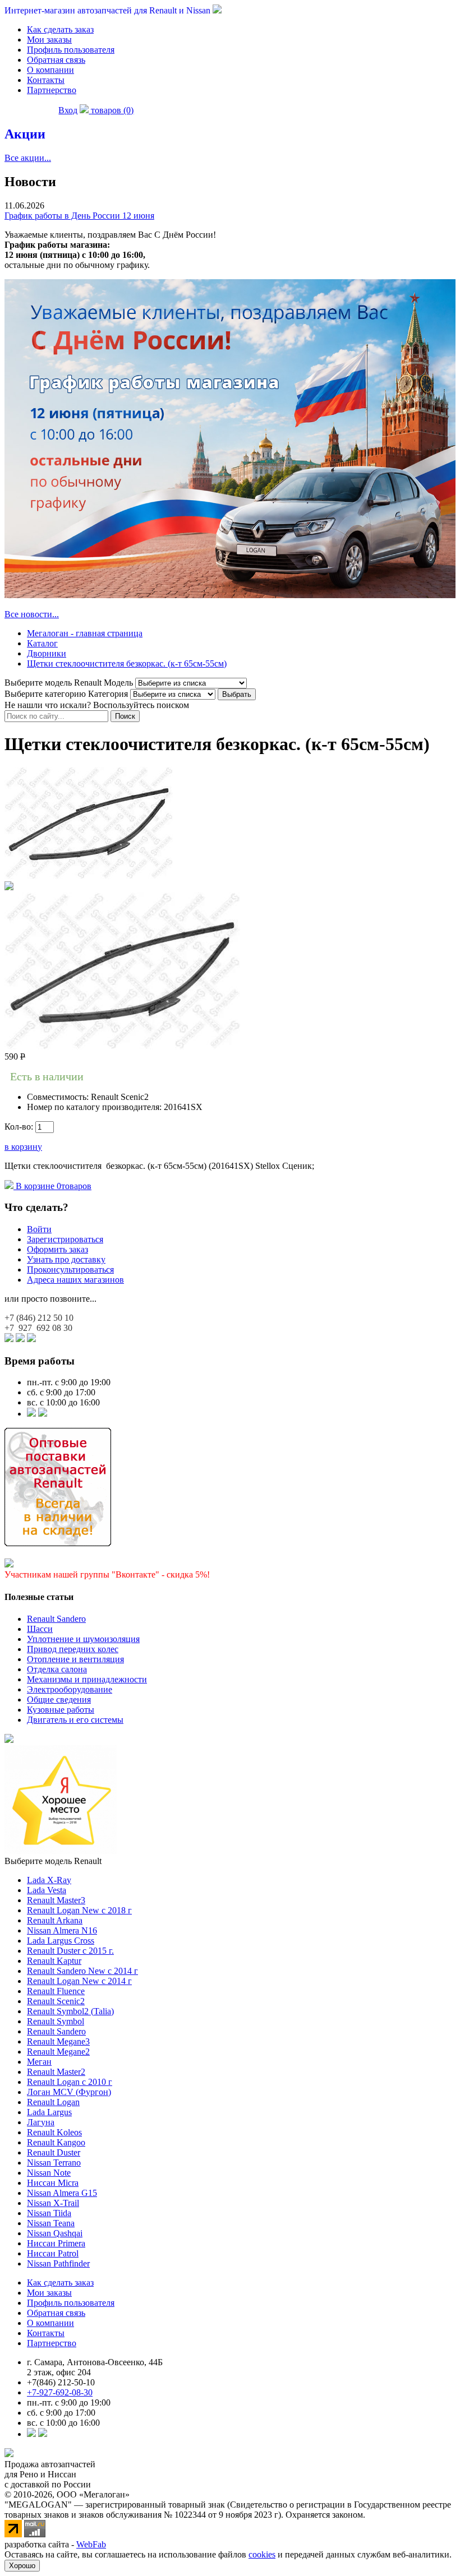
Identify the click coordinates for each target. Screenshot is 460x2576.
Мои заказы (49, 40)
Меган (39, 2062)
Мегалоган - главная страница (85, 633)
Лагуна (41, 2122)
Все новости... (32, 614)
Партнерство (52, 90)
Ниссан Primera (56, 2243)
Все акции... (28, 158)
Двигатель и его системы (75, 1720)
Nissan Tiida (49, 2213)
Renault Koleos (54, 2132)
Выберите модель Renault (53, 1861)
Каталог (42, 643)
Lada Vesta (47, 1890)
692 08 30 (38, 1328)
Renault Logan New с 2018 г (79, 1910)
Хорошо (22, 2566)
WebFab (91, 2544)
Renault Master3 (56, 1900)
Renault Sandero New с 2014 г (82, 1971)
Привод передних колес (73, 1649)
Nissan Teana (51, 2223)
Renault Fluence (56, 1991)
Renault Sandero (56, 1619)
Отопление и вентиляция (75, 1659)
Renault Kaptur (54, 1961)
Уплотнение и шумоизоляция (83, 1639)
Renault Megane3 (58, 2041)
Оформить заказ (58, 1249)
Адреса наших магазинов (75, 1280)
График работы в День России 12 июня (79, 216)
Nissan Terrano (54, 2163)
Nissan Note (49, 2173)
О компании (50, 70)
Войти (39, 1229)
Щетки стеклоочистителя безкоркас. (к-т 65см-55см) (127, 663)
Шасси (40, 1629)
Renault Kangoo (56, 2142)
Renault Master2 (56, 2072)
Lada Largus (49, 2112)
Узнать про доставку (66, 1259)
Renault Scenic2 (56, 2001)
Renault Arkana (55, 1920)
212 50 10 (39, 1318)
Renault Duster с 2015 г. (70, 1951)
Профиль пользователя (71, 50)
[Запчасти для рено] (43, 1414)
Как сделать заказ (60, 29)
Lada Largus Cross (61, 1941)
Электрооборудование (70, 1689)
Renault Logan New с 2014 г (79, 1981)
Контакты (46, 80)
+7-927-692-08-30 (60, 2392)
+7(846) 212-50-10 (61, 2382)
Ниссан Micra (53, 2183)
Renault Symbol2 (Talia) (70, 2011)
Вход (68, 110)
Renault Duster (54, 2152)
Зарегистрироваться (65, 1239)
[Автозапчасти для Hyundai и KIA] (9, 1740)
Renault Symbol (56, 2021)
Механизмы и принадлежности (87, 1679)
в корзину (23, 1147)
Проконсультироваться (70, 1269)
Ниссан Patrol (53, 2253)
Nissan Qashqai (55, 2233)
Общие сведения (59, 1699)
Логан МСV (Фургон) (69, 2092)
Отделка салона (57, 1669)
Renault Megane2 (58, 2052)
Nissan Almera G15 (62, 2193)
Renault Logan (53, 2102)
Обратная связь (56, 60)
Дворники (47, 653)
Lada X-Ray (49, 1880)
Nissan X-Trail (53, 2203)
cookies (262, 2554)
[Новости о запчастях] (31, 1414)
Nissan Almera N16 (62, 1930)
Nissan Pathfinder (58, 2263)
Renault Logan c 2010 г (70, 2082)
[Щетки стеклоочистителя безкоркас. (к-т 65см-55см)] (89, 876)
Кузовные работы (61, 1710)
